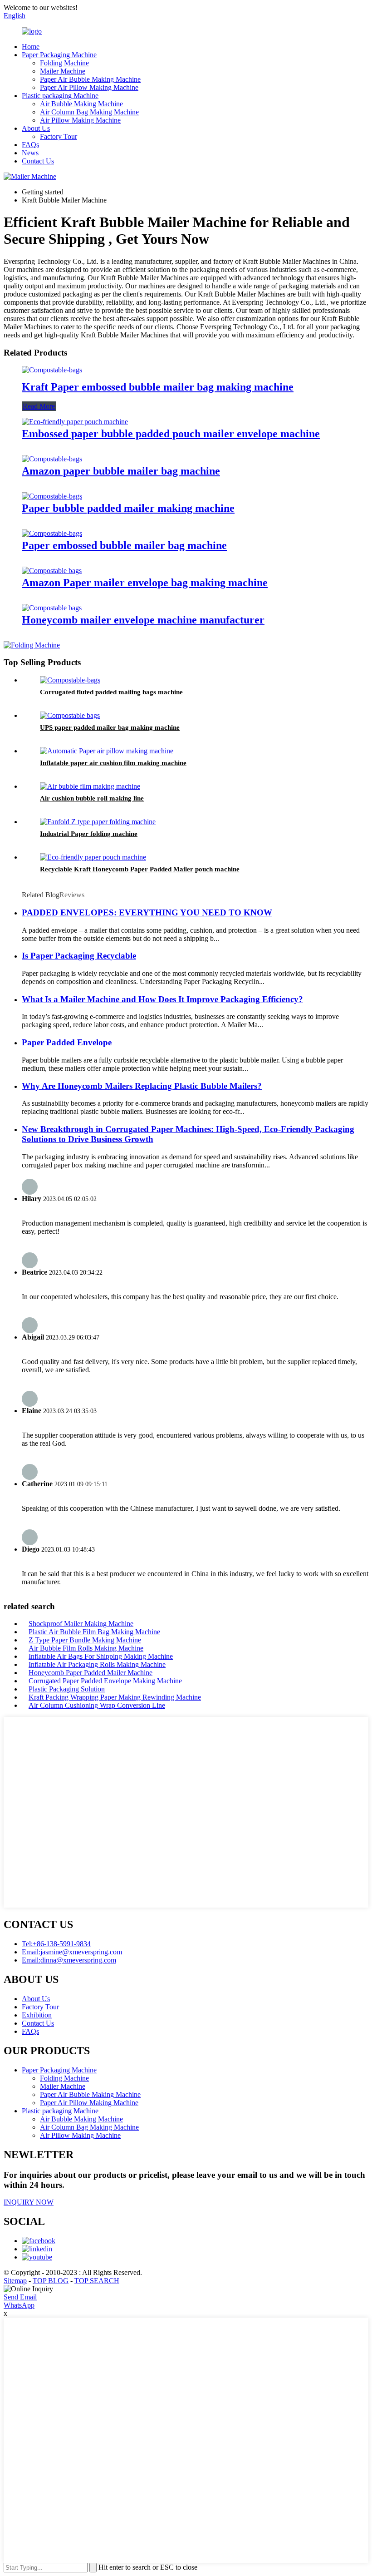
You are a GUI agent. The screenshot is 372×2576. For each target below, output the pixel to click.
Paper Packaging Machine (59, 55)
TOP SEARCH (97, 2281)
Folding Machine (64, 63)
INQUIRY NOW (29, 2202)
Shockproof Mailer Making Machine (81, 1624)
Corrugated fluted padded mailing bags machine (111, 692)
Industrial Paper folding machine (89, 834)
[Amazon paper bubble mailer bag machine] (52, 459)
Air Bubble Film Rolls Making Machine (86, 1648)
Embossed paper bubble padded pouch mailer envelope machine (171, 434)
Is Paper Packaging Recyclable (79, 956)
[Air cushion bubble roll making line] (90, 786)
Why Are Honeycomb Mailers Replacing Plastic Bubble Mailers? (142, 1086)
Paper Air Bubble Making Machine (90, 79)
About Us (36, 128)
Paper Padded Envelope (67, 1042)
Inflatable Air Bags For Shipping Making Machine (101, 1656)
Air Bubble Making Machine (81, 104)
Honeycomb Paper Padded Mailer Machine (91, 1673)
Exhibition (37, 2015)
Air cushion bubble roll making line (92, 798)
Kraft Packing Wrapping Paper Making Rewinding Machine (115, 1697)
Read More (39, 406)
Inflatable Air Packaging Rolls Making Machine (97, 1664)
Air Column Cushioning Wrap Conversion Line (97, 1705)
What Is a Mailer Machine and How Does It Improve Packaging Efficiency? (162, 999)
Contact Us (38, 161)
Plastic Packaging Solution (67, 1689)
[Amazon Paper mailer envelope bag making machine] (52, 571)
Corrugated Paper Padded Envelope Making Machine (105, 1681)
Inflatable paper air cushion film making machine (113, 763)
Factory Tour (59, 136)
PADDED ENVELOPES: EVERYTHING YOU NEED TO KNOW (147, 912)
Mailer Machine (63, 71)
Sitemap (15, 2281)
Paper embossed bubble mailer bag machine (124, 545)
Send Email (20, 2297)
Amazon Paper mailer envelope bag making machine (145, 583)
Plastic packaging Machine (60, 96)
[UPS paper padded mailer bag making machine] (70, 715)
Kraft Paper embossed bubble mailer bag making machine (158, 387)
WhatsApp (19, 2305)
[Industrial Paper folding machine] (98, 822)
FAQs (30, 145)
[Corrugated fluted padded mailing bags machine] (70, 680)
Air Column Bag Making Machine (89, 112)
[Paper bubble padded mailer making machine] (52, 496)
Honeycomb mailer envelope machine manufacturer (143, 620)
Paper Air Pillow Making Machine (89, 87)
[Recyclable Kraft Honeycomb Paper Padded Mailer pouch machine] (93, 857)
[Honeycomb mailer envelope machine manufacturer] (52, 608)
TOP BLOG (51, 2281)
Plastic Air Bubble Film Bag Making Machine (94, 1632)
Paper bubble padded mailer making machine (128, 508)
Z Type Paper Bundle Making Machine (85, 1640)
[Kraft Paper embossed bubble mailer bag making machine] (52, 370)
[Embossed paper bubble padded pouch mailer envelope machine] (75, 422)
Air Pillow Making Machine (80, 120)
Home (31, 47)
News (30, 153)
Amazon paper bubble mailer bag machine (121, 471)
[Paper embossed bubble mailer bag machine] (52, 533)
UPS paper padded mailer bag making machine (110, 727)
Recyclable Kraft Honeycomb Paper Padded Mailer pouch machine (140, 869)
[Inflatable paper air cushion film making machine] (107, 751)
